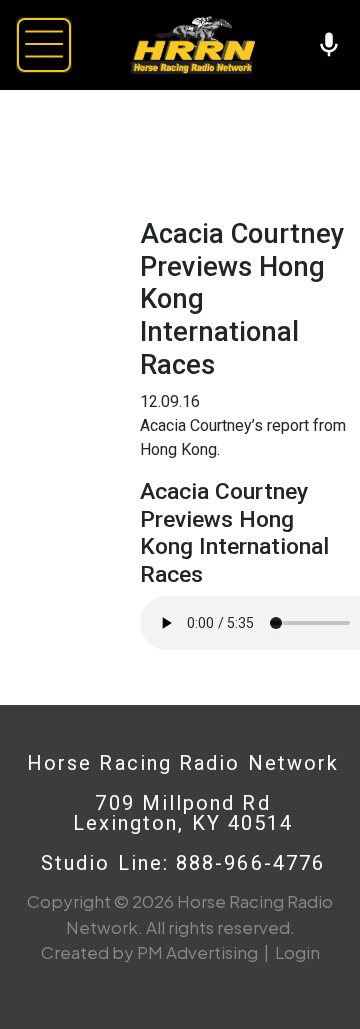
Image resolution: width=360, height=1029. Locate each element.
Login (297, 952)
